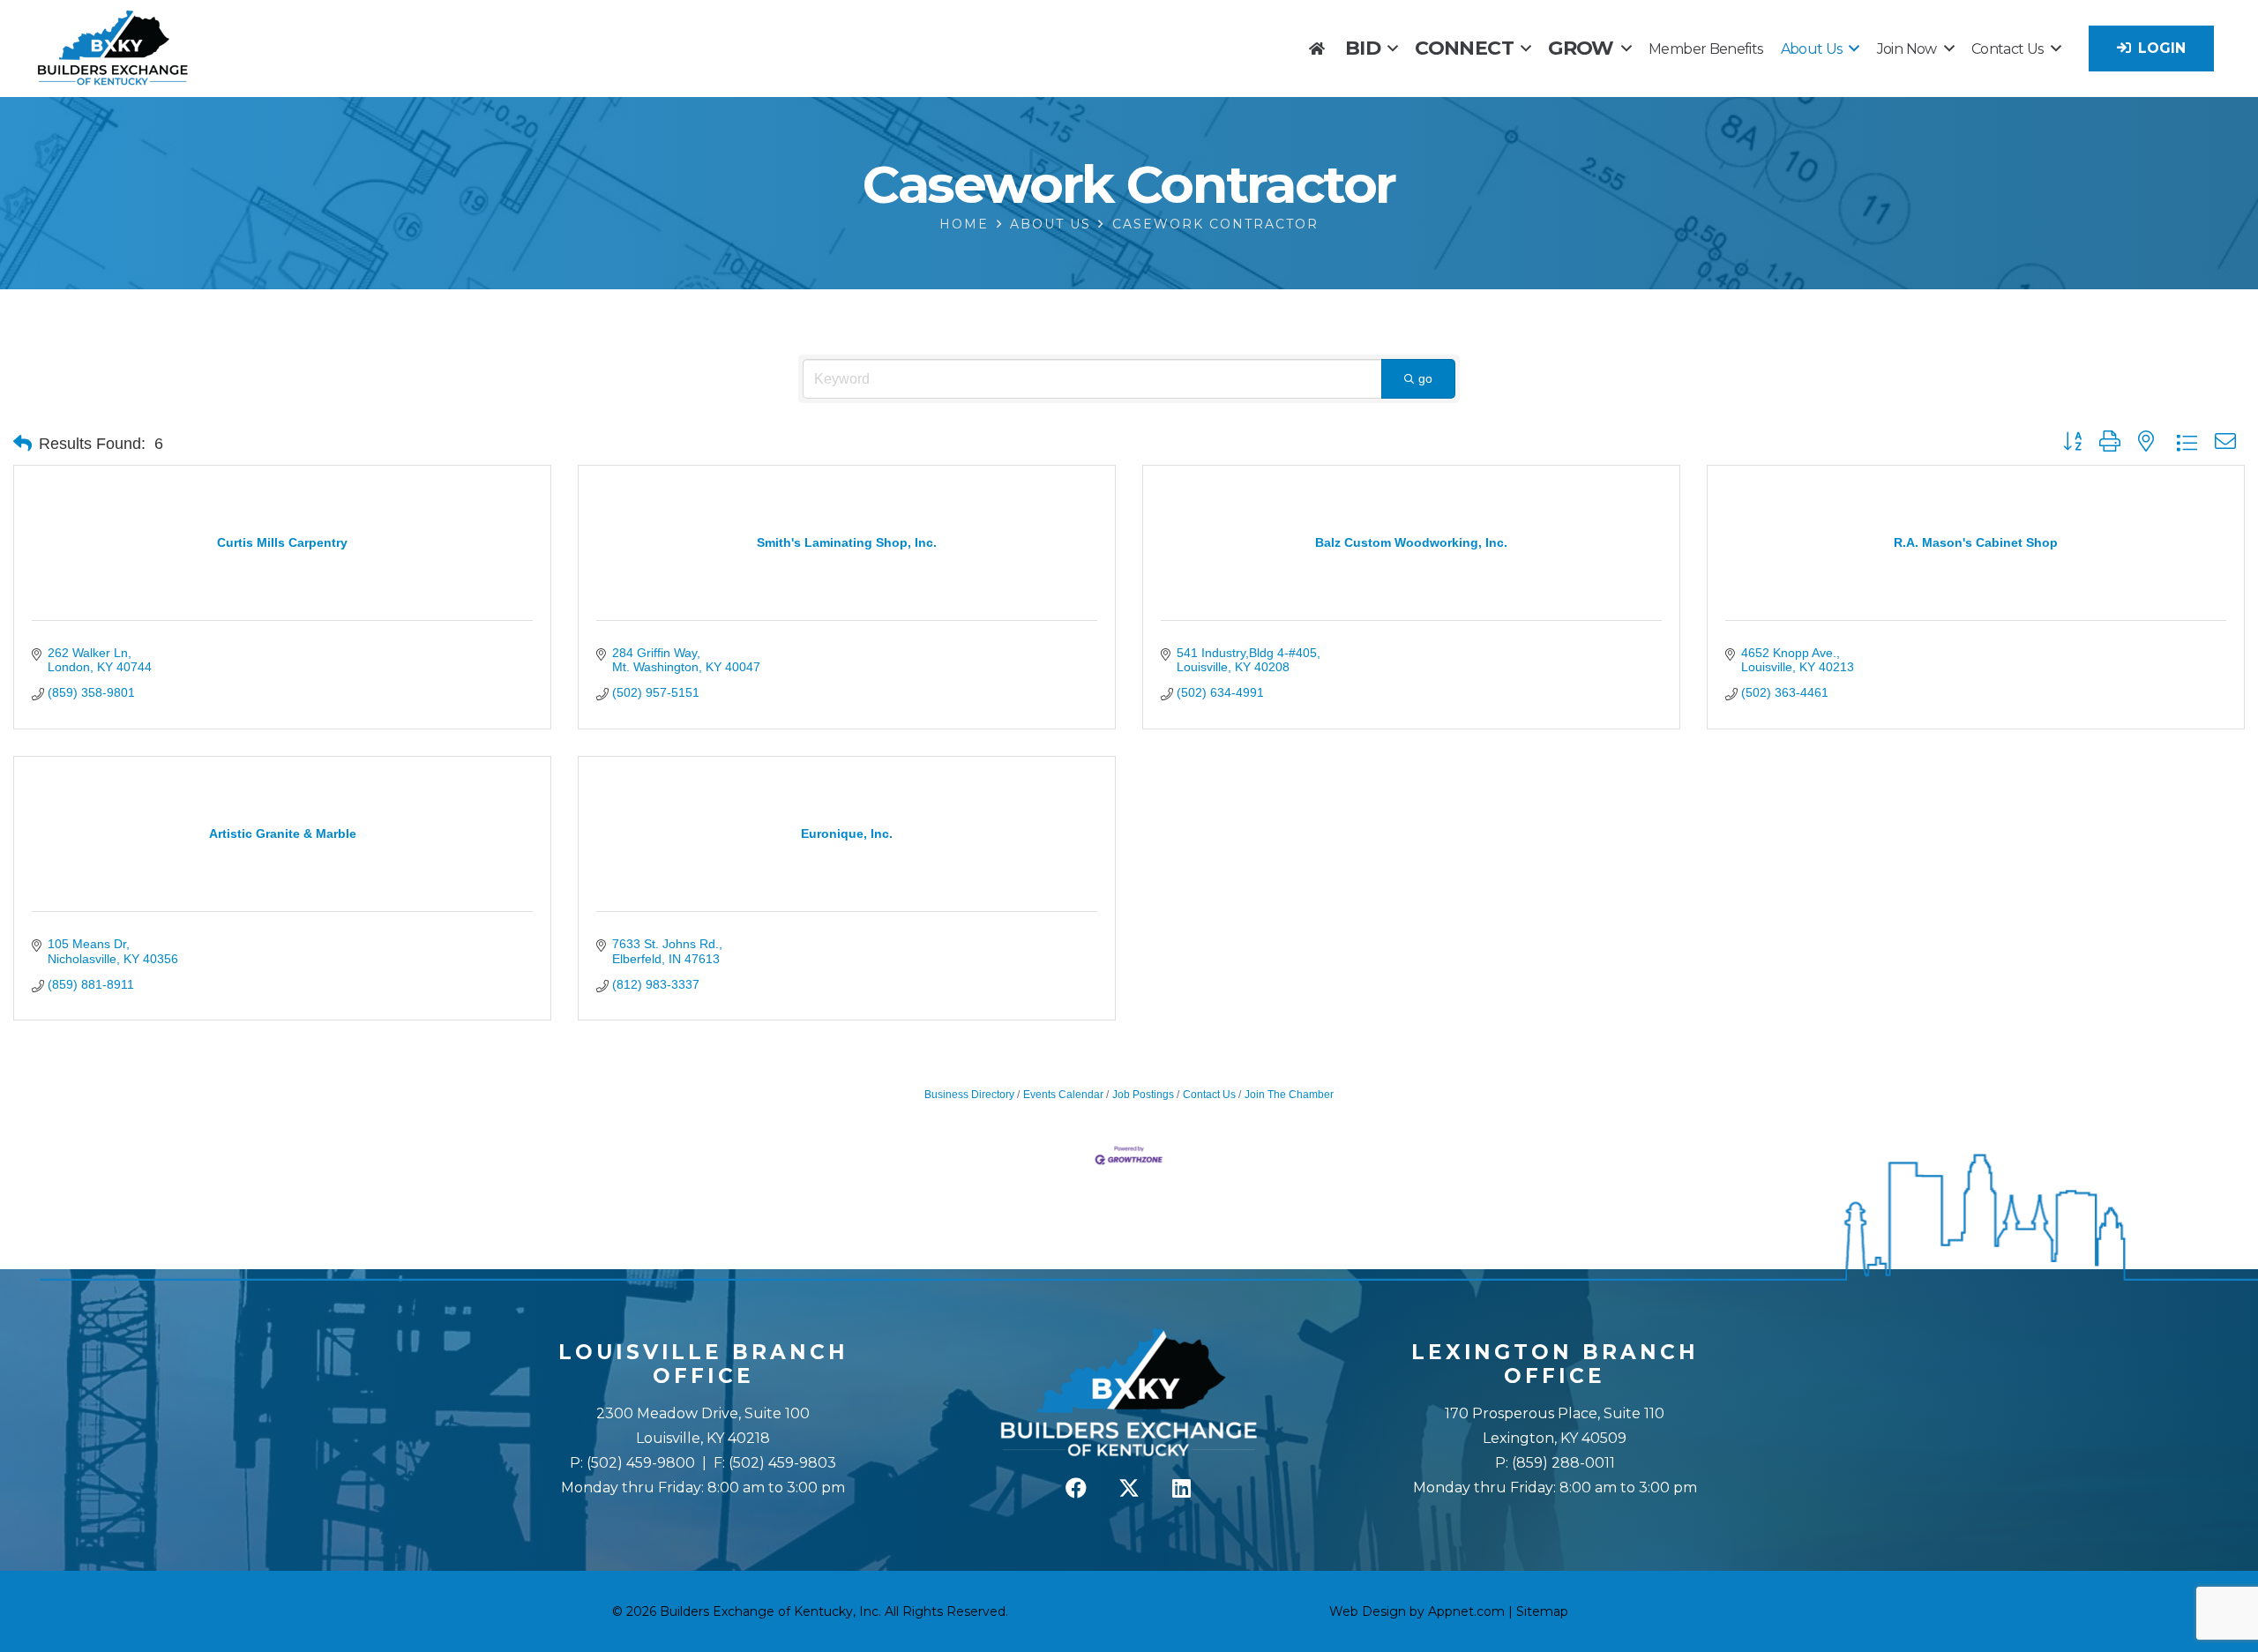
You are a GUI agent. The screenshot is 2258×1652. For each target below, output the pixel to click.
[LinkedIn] (1182, 1488)
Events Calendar (1063, 1095)
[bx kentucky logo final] (113, 49)
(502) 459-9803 (782, 1463)
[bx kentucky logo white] (1129, 1394)
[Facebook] (1076, 1488)
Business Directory (969, 1095)
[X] (1129, 1488)
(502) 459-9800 (641, 1463)
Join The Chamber (1289, 1095)
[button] (1392, 48)
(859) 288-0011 (1562, 1463)
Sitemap (1542, 1611)
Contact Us (1209, 1095)
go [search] (1425, 378)
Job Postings (1143, 1095)
